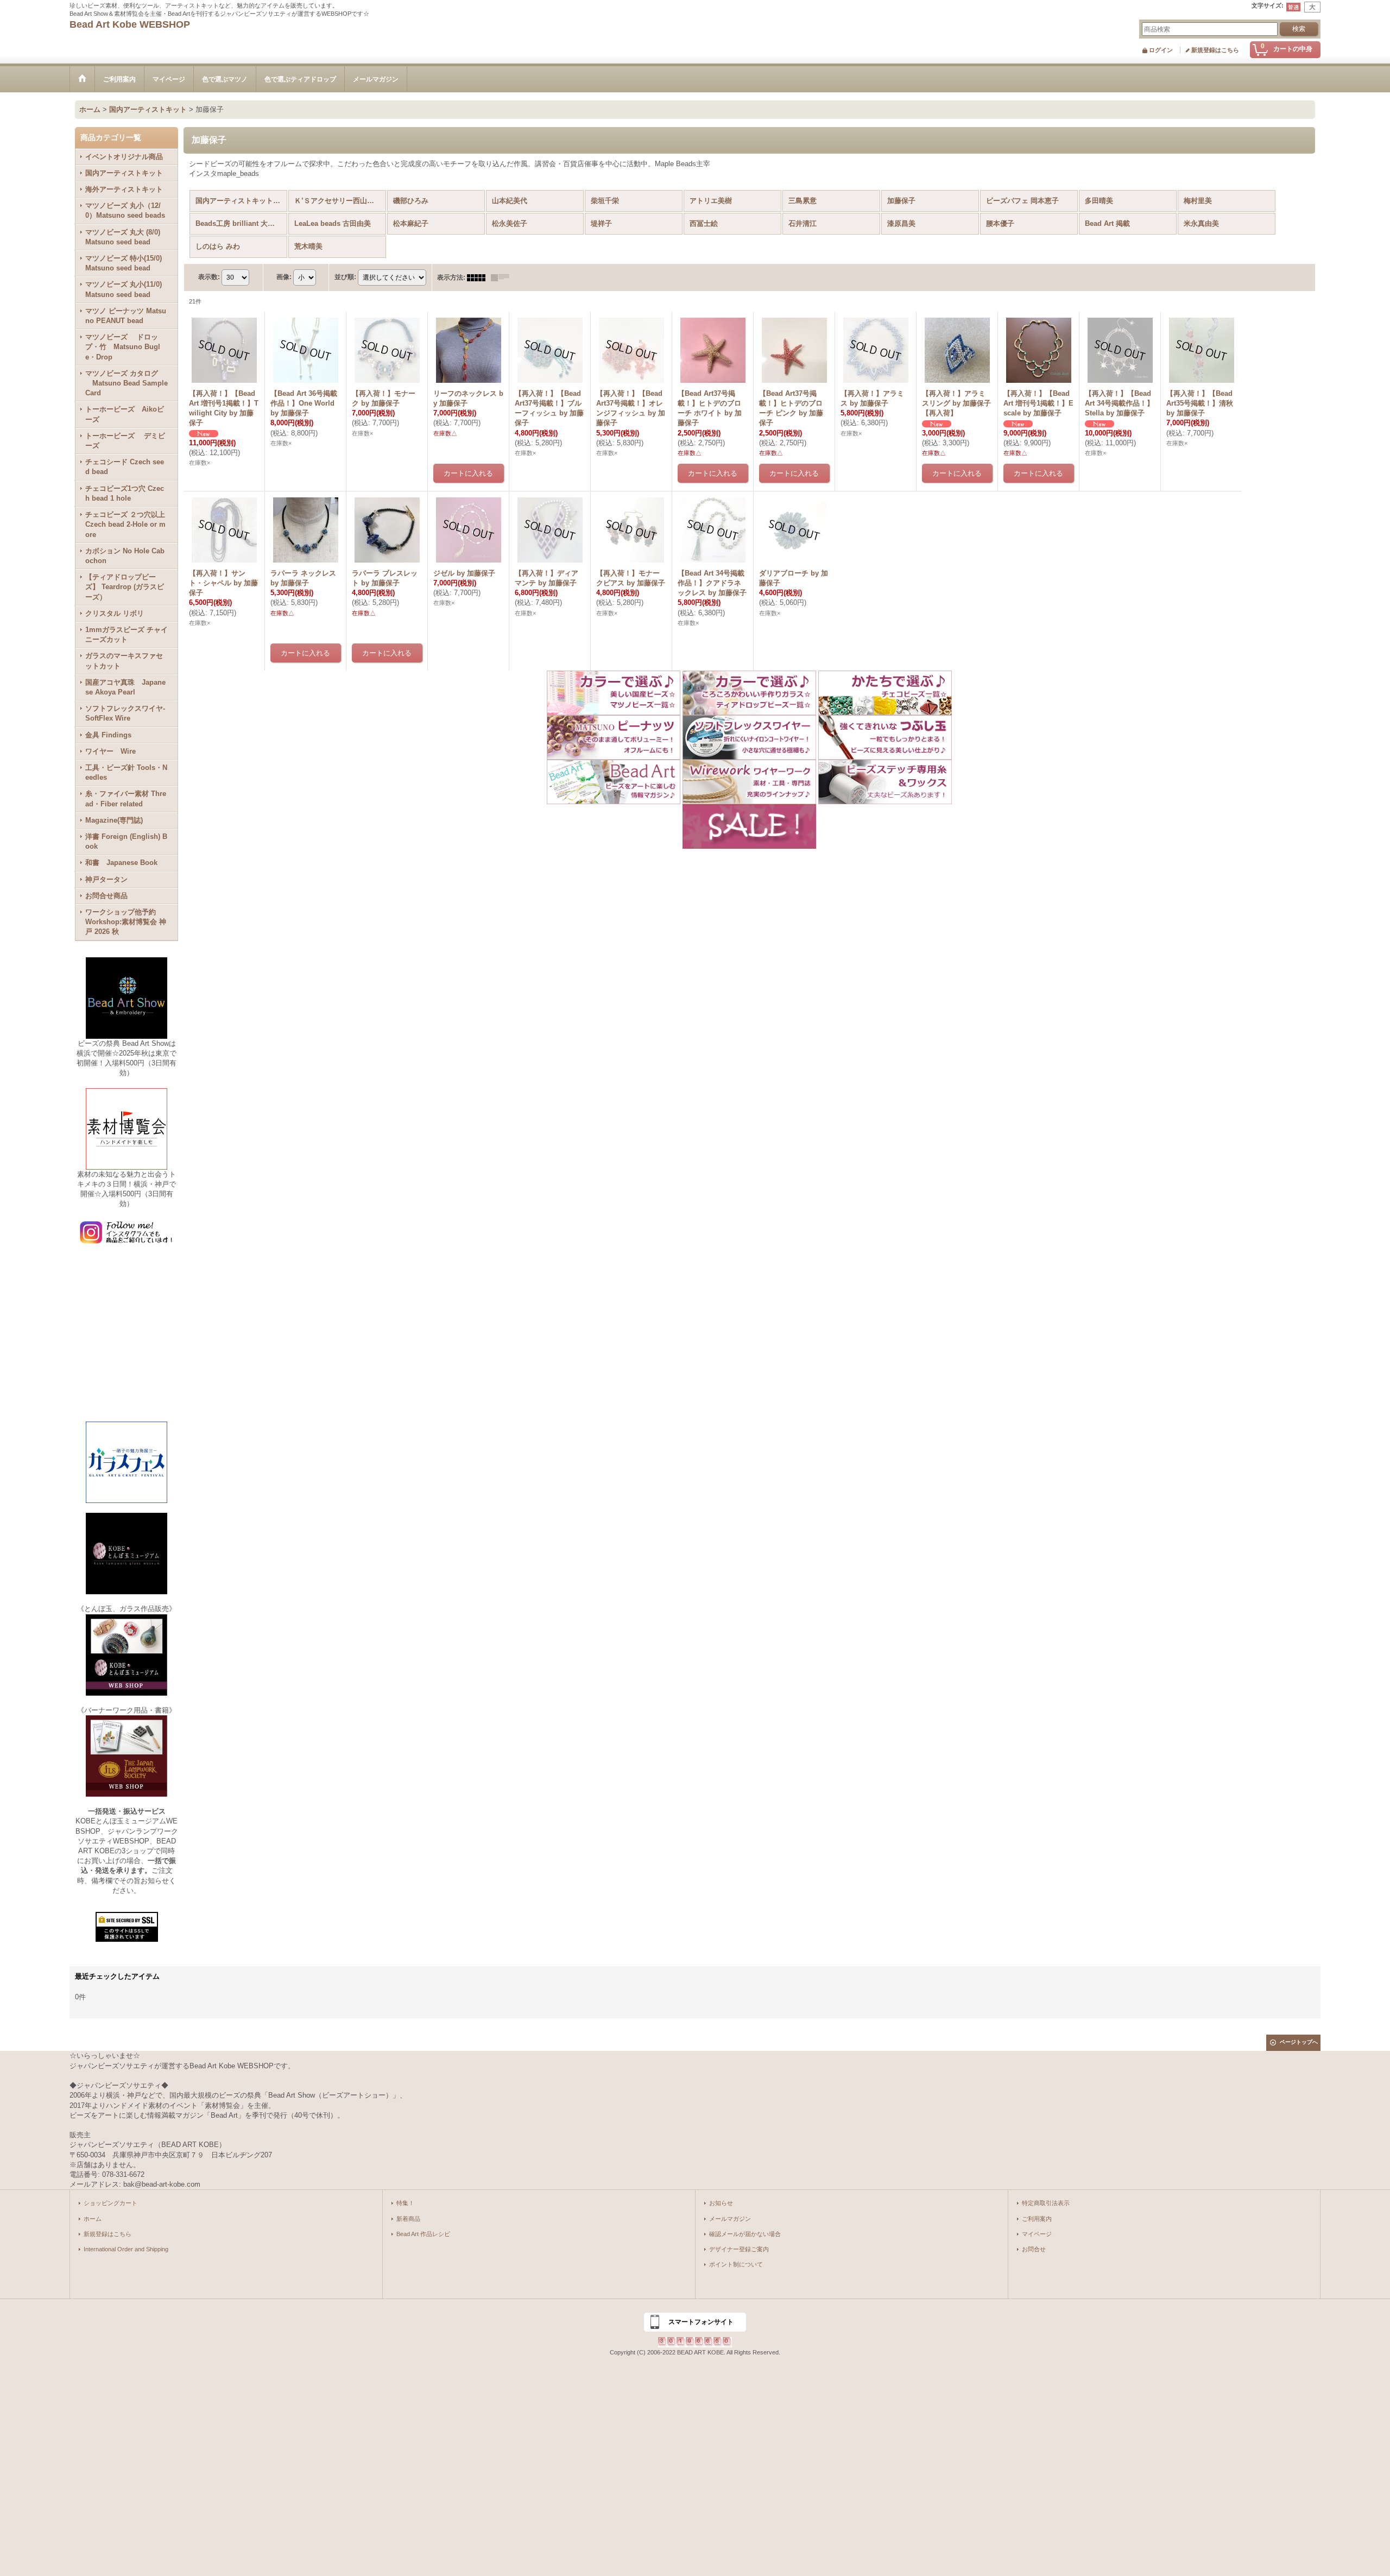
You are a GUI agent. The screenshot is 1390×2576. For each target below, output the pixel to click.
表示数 (209, 277)
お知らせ (721, 2203)
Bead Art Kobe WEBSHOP (130, 24)
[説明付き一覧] (503, 277)
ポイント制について (736, 2264)
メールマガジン (730, 2219)
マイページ (1037, 2234)
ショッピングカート (110, 2203)
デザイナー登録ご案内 (739, 2249)
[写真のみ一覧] (479, 277)
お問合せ (1034, 2249)
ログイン (1161, 50)
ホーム (93, 2219)
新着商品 (408, 2219)
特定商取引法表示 (1046, 2203)
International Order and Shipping (126, 2249)
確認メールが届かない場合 (745, 2234)
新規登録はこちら (1215, 50)
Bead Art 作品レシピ (423, 2234)
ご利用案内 (1037, 2219)
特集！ (405, 2203)
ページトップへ (1299, 2042)
